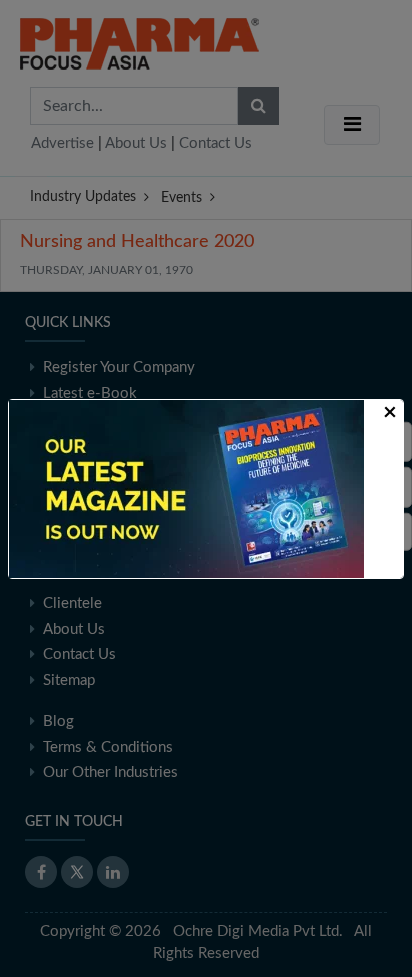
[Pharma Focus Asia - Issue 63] (186, 487)
